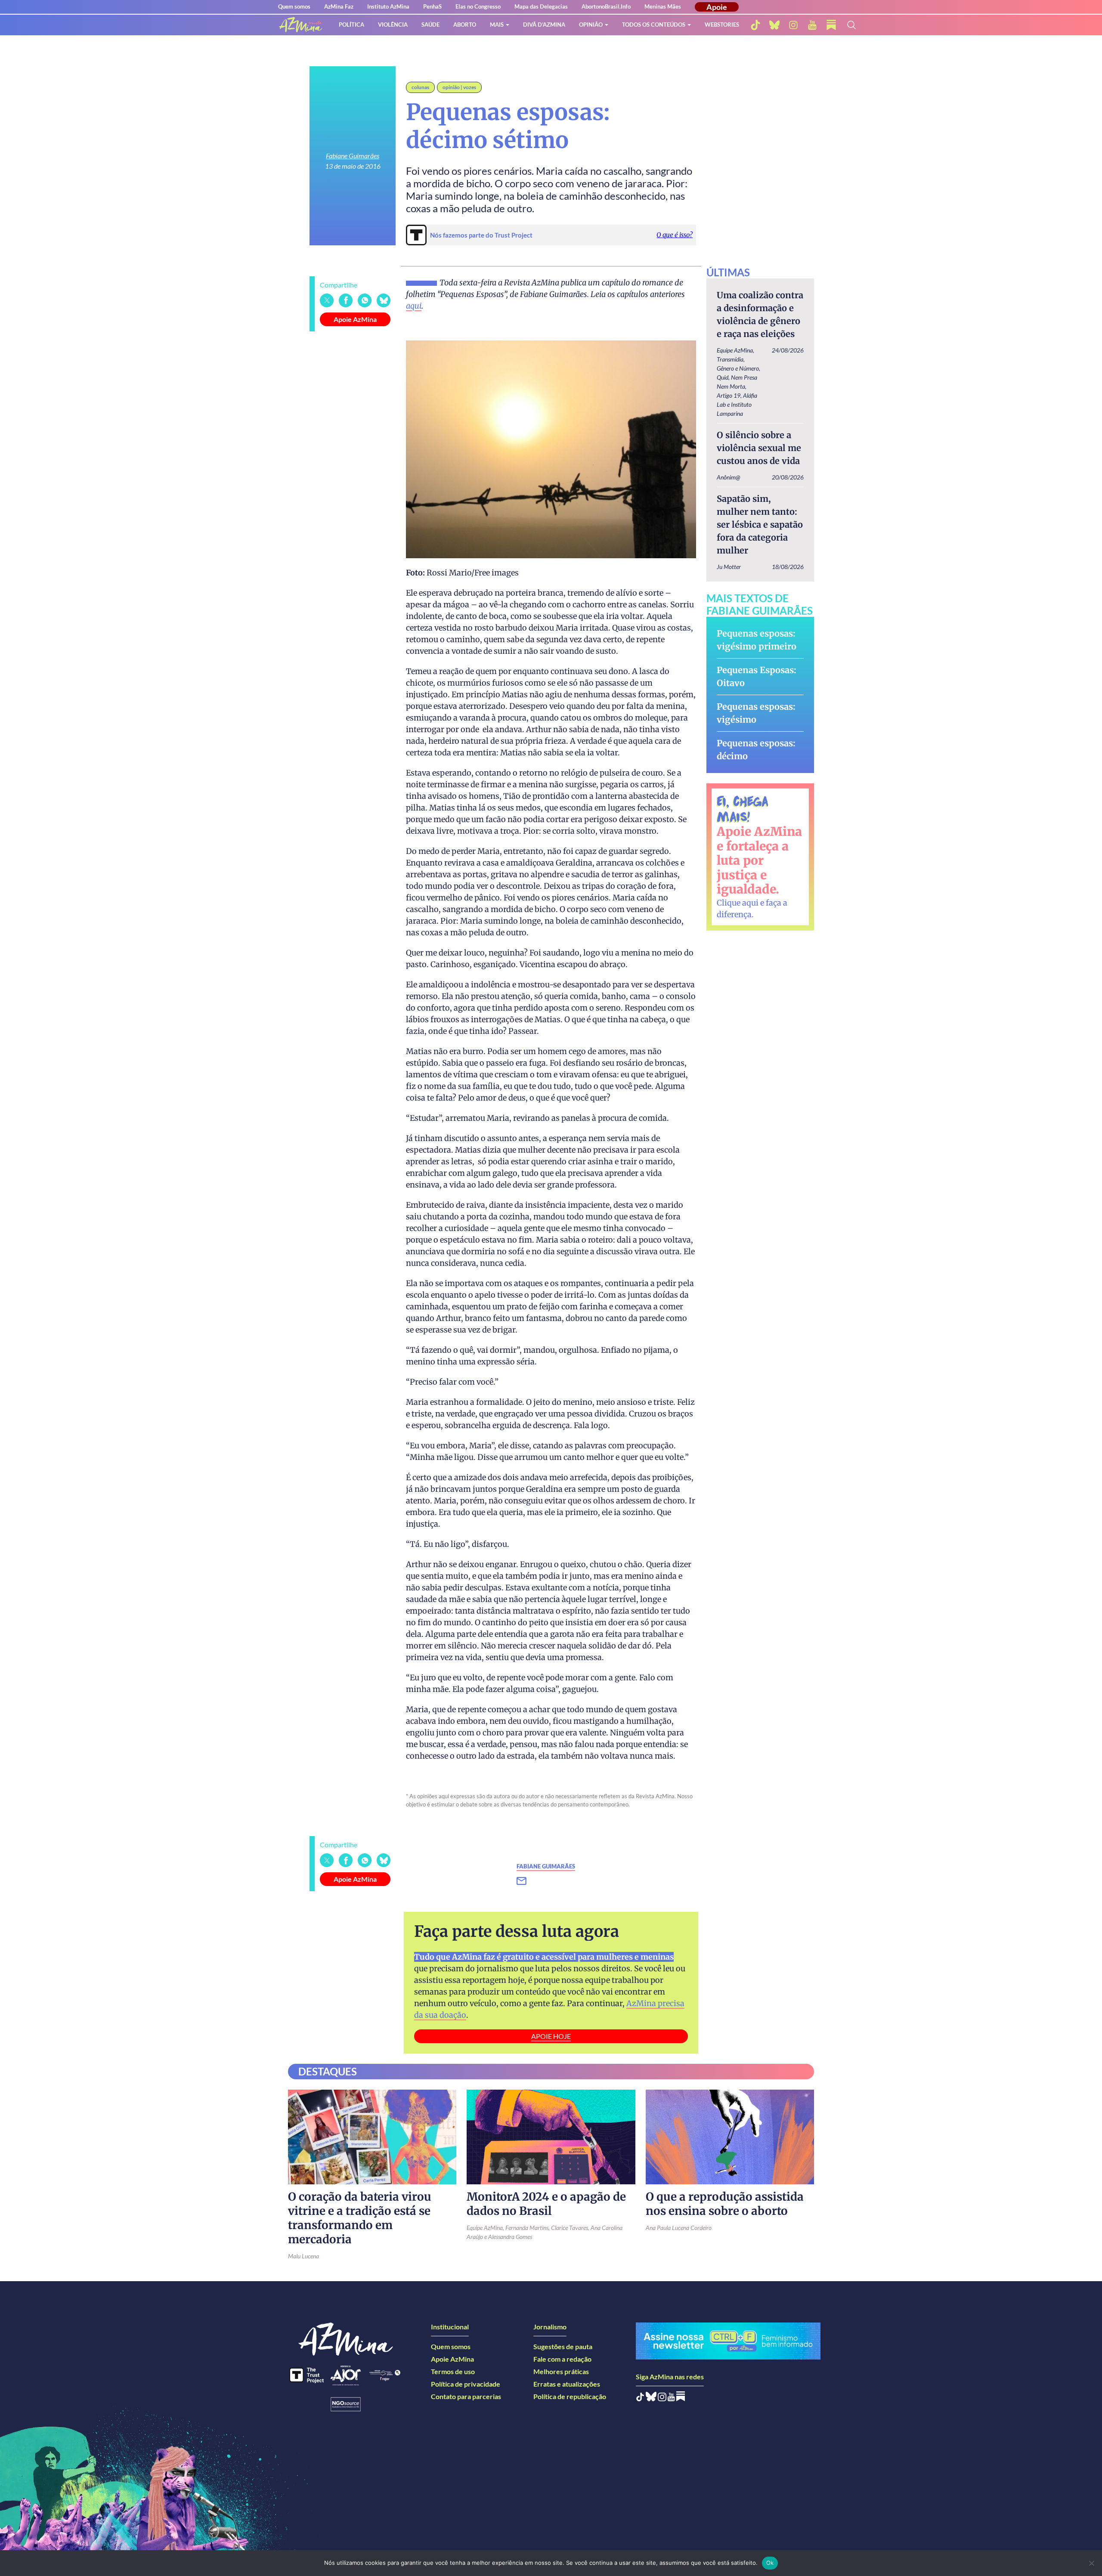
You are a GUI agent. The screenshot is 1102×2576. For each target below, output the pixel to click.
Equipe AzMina (735, 350)
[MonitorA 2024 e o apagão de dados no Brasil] (551, 2137)
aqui (414, 306)
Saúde (430, 25)
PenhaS (432, 6)
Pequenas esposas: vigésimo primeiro (757, 640)
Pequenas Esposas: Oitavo (757, 676)
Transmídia (730, 359)
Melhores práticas (561, 2371)
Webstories (722, 25)
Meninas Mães (663, 6)
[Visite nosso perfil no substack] (831, 25)
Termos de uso (453, 2371)
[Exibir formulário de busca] (851, 25)
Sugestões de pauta (563, 2346)
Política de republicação (570, 2396)
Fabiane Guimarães (353, 156)
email (527, 1881)
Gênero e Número (738, 368)
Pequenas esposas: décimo (756, 750)
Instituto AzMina (388, 6)
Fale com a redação (562, 2359)
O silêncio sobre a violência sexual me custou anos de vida (759, 448)
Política (351, 25)
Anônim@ (728, 477)
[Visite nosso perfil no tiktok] (755, 25)
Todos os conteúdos (654, 25)
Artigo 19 (729, 395)
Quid (723, 377)
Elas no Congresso (478, 6)
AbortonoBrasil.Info (606, 6)
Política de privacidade (466, 2384)
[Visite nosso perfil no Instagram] (662, 2398)
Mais (497, 25)
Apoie (717, 7)
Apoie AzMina (355, 319)
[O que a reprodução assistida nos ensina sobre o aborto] (730, 2137)
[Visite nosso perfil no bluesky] (774, 25)
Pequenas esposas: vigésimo (756, 713)
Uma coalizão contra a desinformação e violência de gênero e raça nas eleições (760, 314)
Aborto (465, 25)
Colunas (420, 87)
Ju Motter (729, 567)
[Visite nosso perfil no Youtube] (671, 2398)
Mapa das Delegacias (541, 6)
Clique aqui (738, 903)
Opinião (591, 25)
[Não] (1091, 2563)
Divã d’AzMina (544, 25)
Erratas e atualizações (567, 2384)
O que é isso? (675, 235)
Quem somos (294, 6)
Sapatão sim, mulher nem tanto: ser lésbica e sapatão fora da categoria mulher (760, 524)
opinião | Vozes (459, 87)
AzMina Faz (339, 6)
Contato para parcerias (466, 2396)
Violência (393, 25)
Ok (770, 2563)
